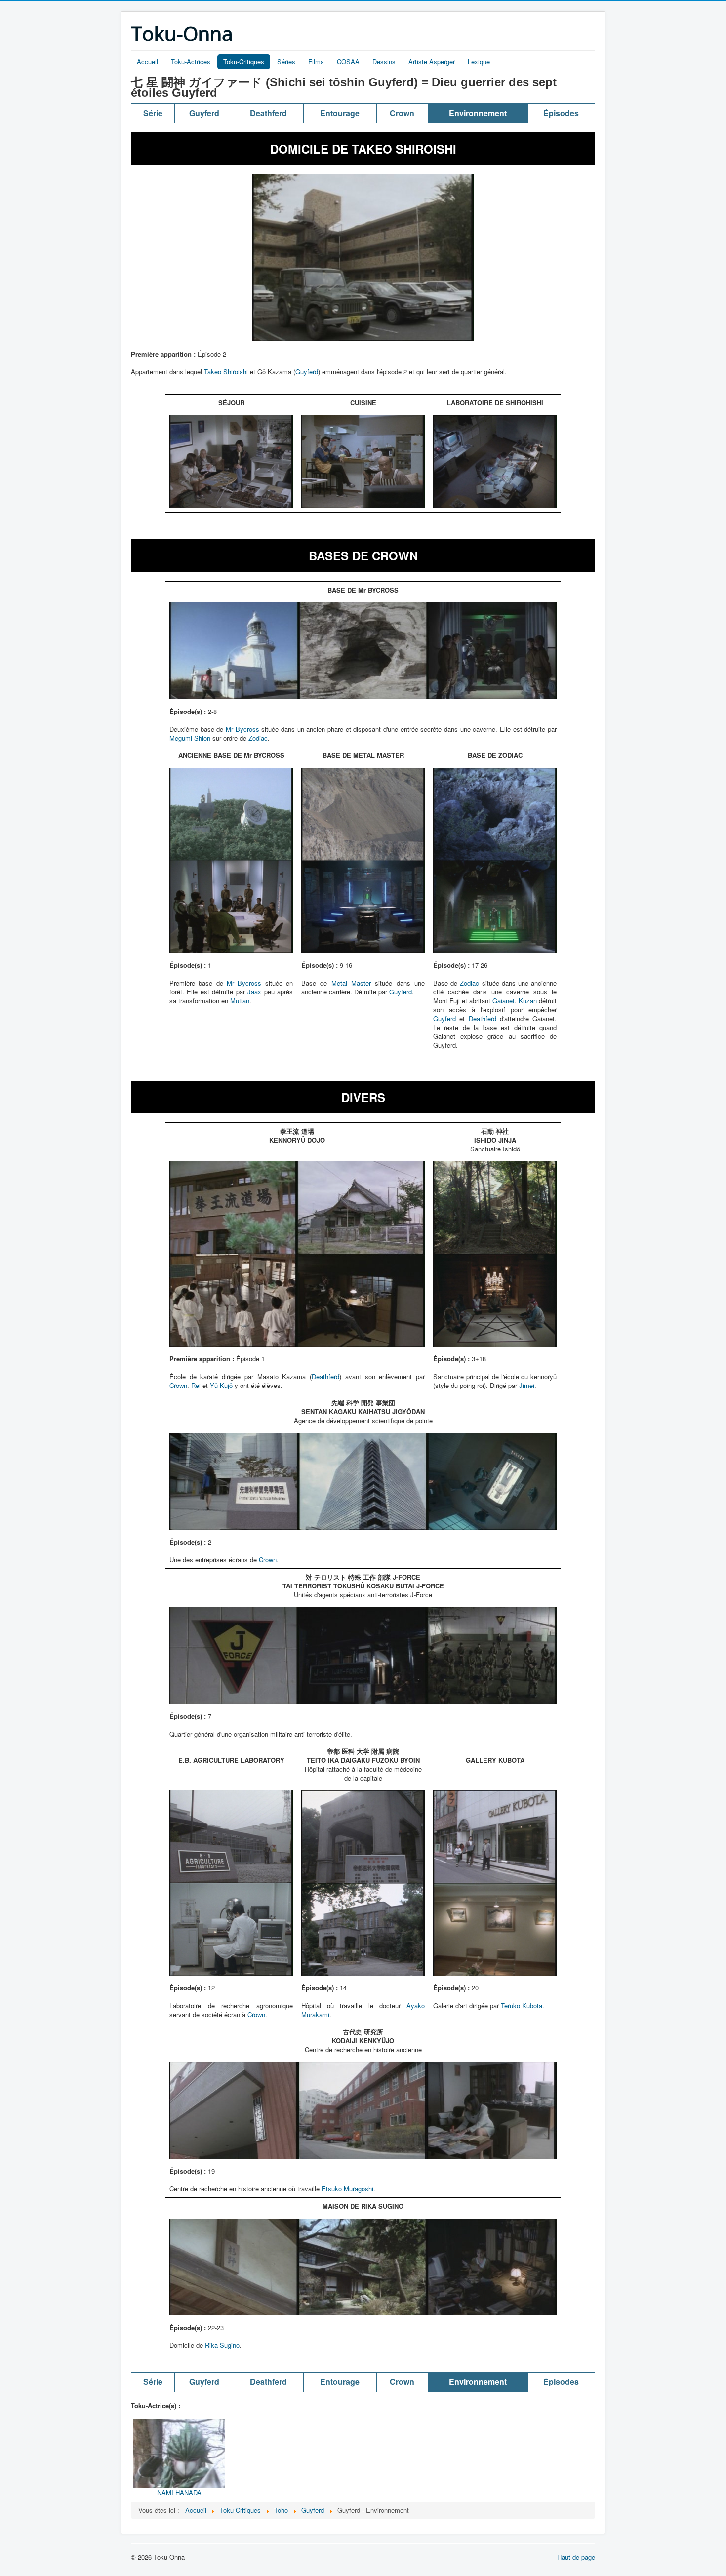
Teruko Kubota (522, 2005)
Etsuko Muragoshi (347, 2189)
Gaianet (504, 1001)
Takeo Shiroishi (226, 372)
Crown (178, 1385)
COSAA (348, 61)
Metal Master (351, 983)
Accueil (147, 61)
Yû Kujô (221, 1385)
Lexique (479, 61)
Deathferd (483, 1018)
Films (316, 61)
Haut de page (576, 2557)
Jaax (254, 992)
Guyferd (307, 372)
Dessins (384, 61)
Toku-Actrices (191, 61)
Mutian (240, 1001)
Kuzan (528, 1001)
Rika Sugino (222, 2345)
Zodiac (258, 738)
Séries (286, 61)
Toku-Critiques (244, 61)
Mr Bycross (242, 729)
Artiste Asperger (432, 61)
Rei (196, 1385)
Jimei (527, 1385)
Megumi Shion (190, 738)
